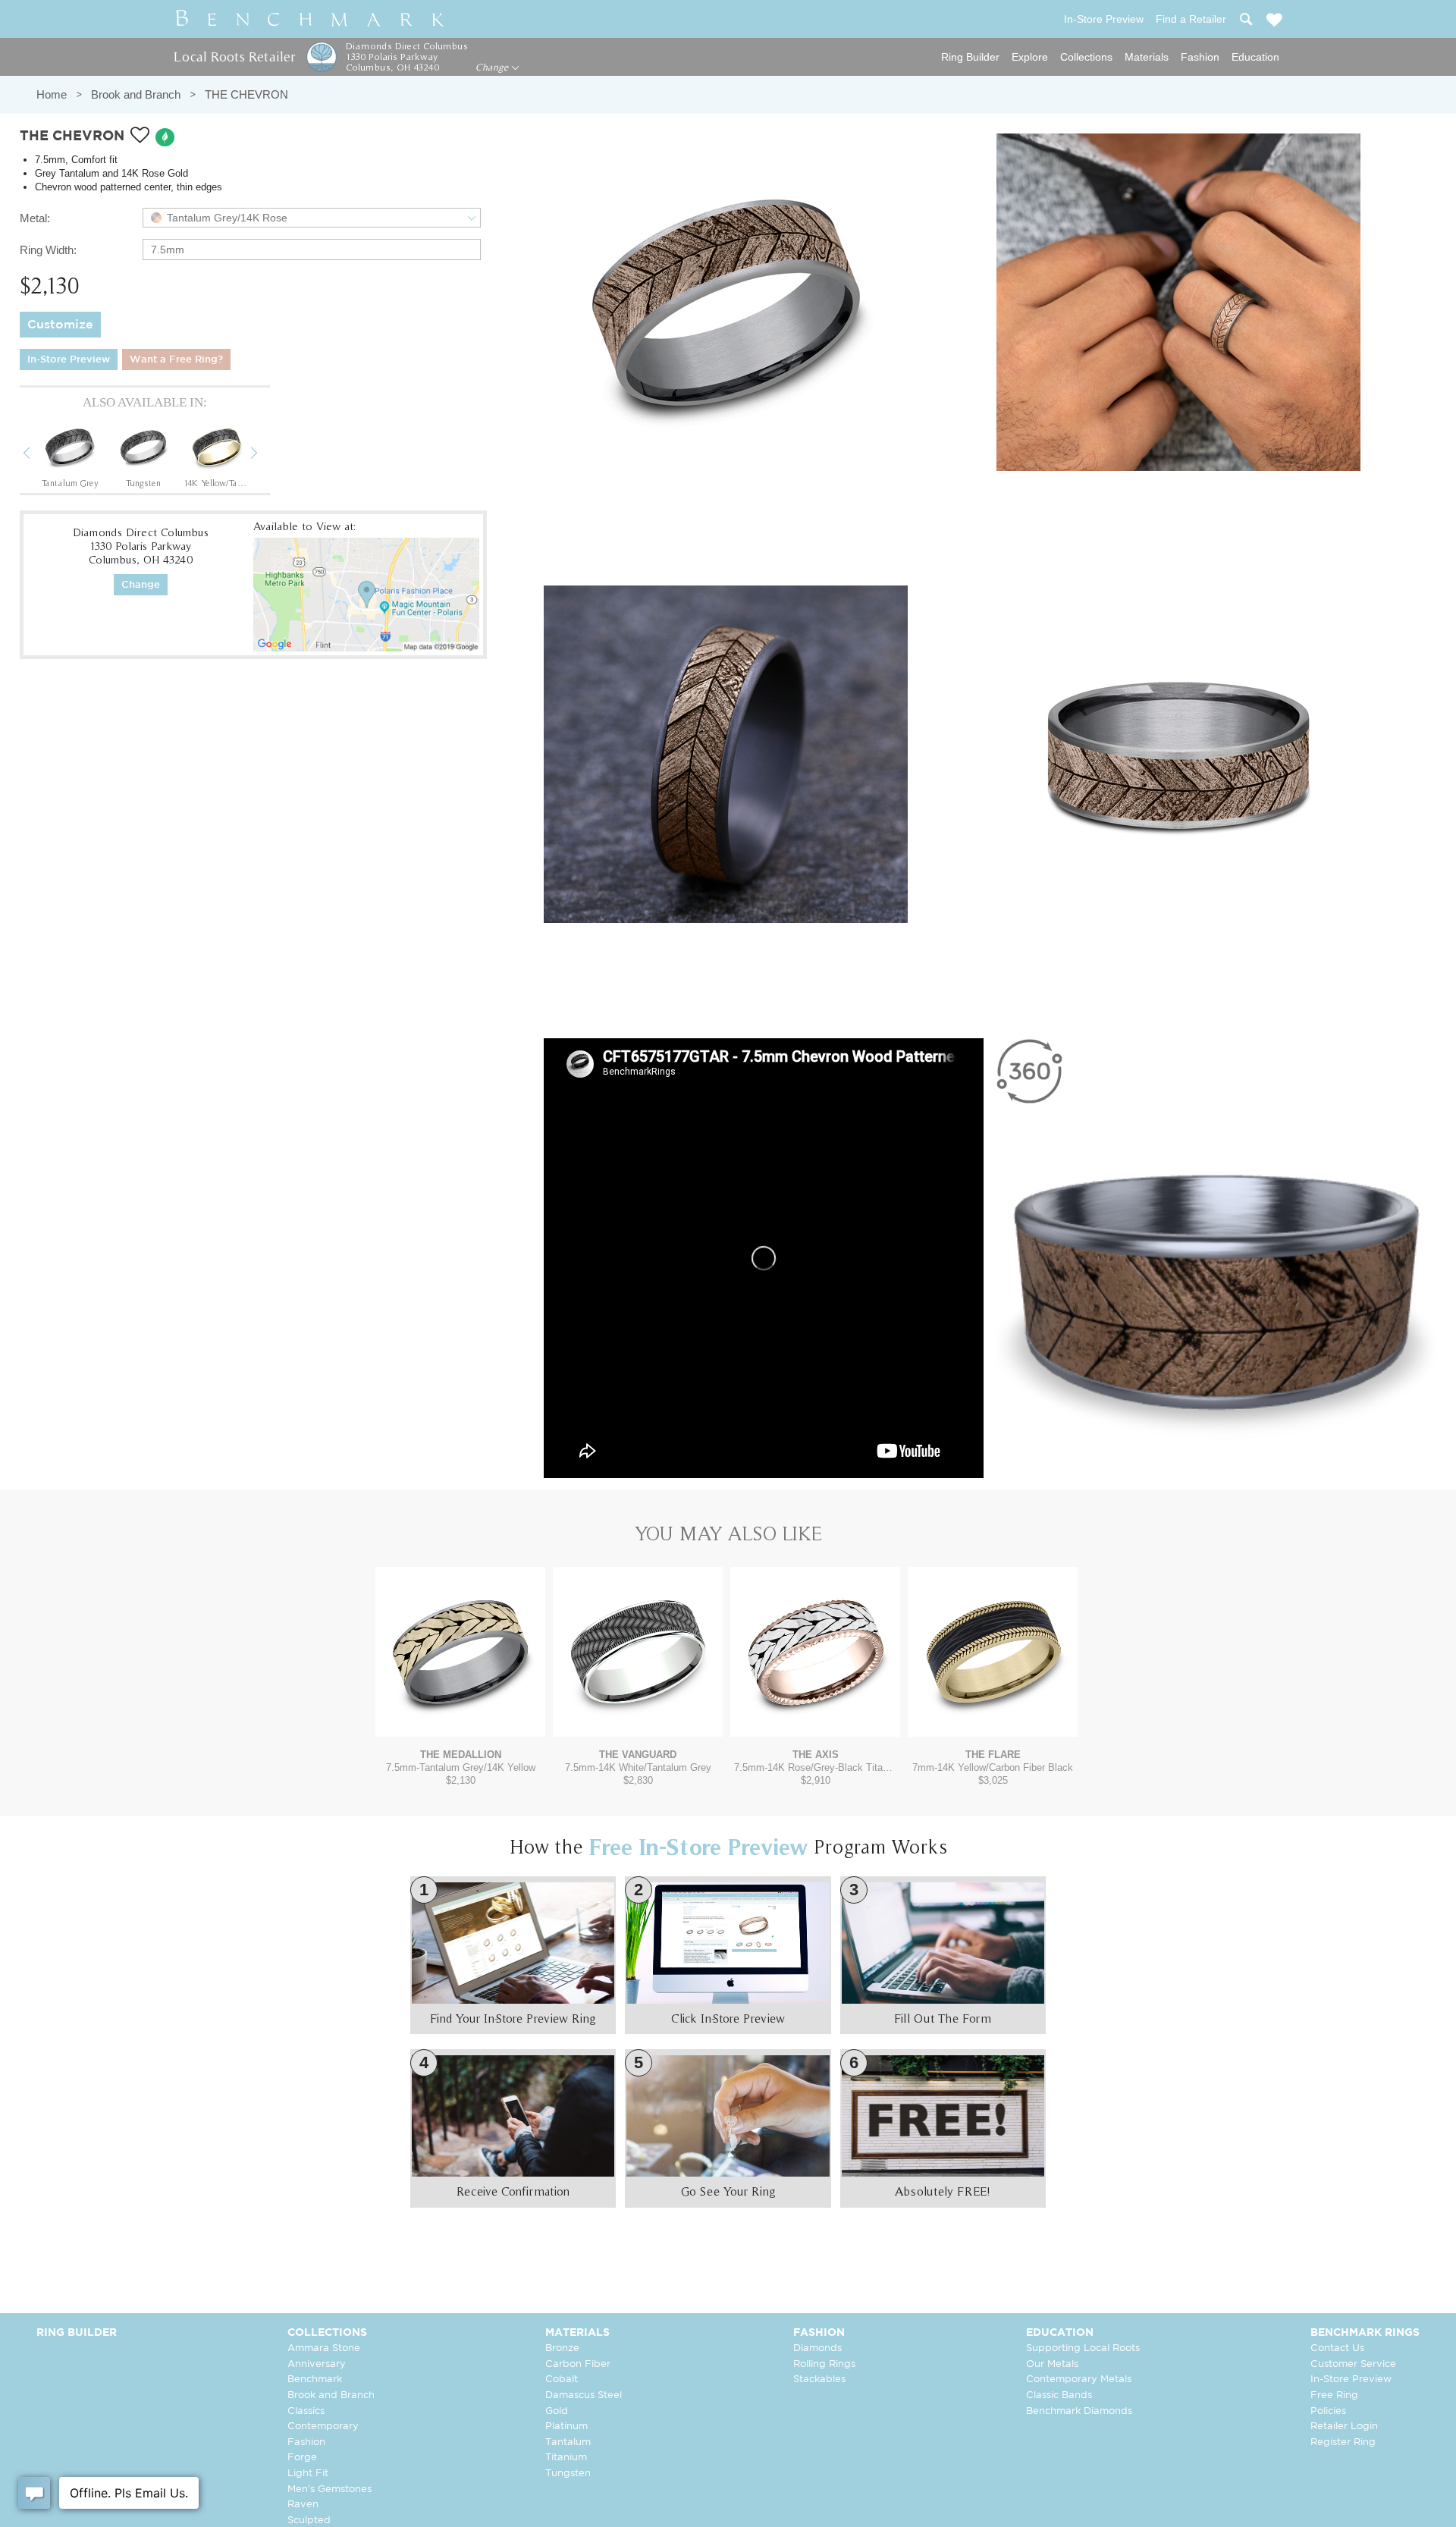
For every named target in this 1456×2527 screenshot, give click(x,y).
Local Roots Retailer (234, 57)
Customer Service (1353, 2364)
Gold (557, 2411)
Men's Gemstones (329, 2489)
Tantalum (568, 2442)
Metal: (35, 218)
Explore (1030, 57)
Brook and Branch (136, 94)
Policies (1328, 2411)
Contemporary (323, 2427)
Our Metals (1052, 2364)
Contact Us (1337, 2348)
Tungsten (568, 2474)
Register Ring (1343, 2442)
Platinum (566, 2427)
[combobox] (312, 218)
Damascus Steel (584, 2395)
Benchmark (315, 2379)
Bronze (562, 2348)
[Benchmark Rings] (310, 19)
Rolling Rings (824, 2364)
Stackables (819, 2379)
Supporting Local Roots (1083, 2348)
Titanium (566, 2458)
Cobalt (562, 2379)
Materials (1147, 57)
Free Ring (1334, 2395)
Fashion (1200, 57)
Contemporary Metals (1079, 2379)
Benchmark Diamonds (1079, 2411)
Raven (303, 2505)
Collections (1086, 57)
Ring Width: (48, 250)
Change (493, 67)
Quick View (460, 1722)
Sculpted (309, 2521)
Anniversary (317, 2364)
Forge (302, 2458)
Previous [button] (38, 455)
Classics (306, 2411)
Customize (60, 325)
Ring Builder (970, 57)
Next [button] (265, 455)
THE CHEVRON (246, 94)
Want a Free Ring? (176, 360)
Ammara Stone (324, 2348)
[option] (70, 454)
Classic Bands (1059, 2395)
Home (52, 94)
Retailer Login (1344, 2427)
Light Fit (308, 2474)
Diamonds (817, 2348)
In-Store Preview (69, 360)
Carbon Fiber (578, 2364)
